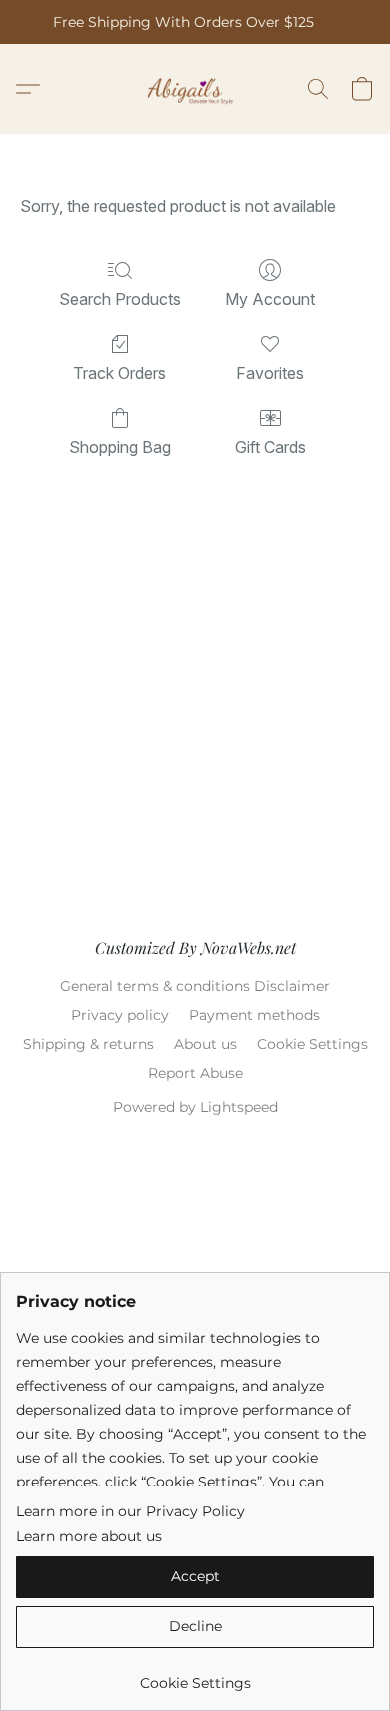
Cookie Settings (312, 1044)
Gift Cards (270, 447)
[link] (195, 1675)
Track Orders (119, 373)
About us (205, 1044)
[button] (195, 89)
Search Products (120, 299)
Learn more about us (89, 1536)
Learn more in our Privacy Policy (130, 1511)
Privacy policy (120, 1015)
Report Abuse (195, 1073)
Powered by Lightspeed (195, 1107)
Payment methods (254, 1015)
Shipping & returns (88, 1044)
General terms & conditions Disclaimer (195, 986)
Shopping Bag (120, 447)
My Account (270, 299)
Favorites (270, 373)
